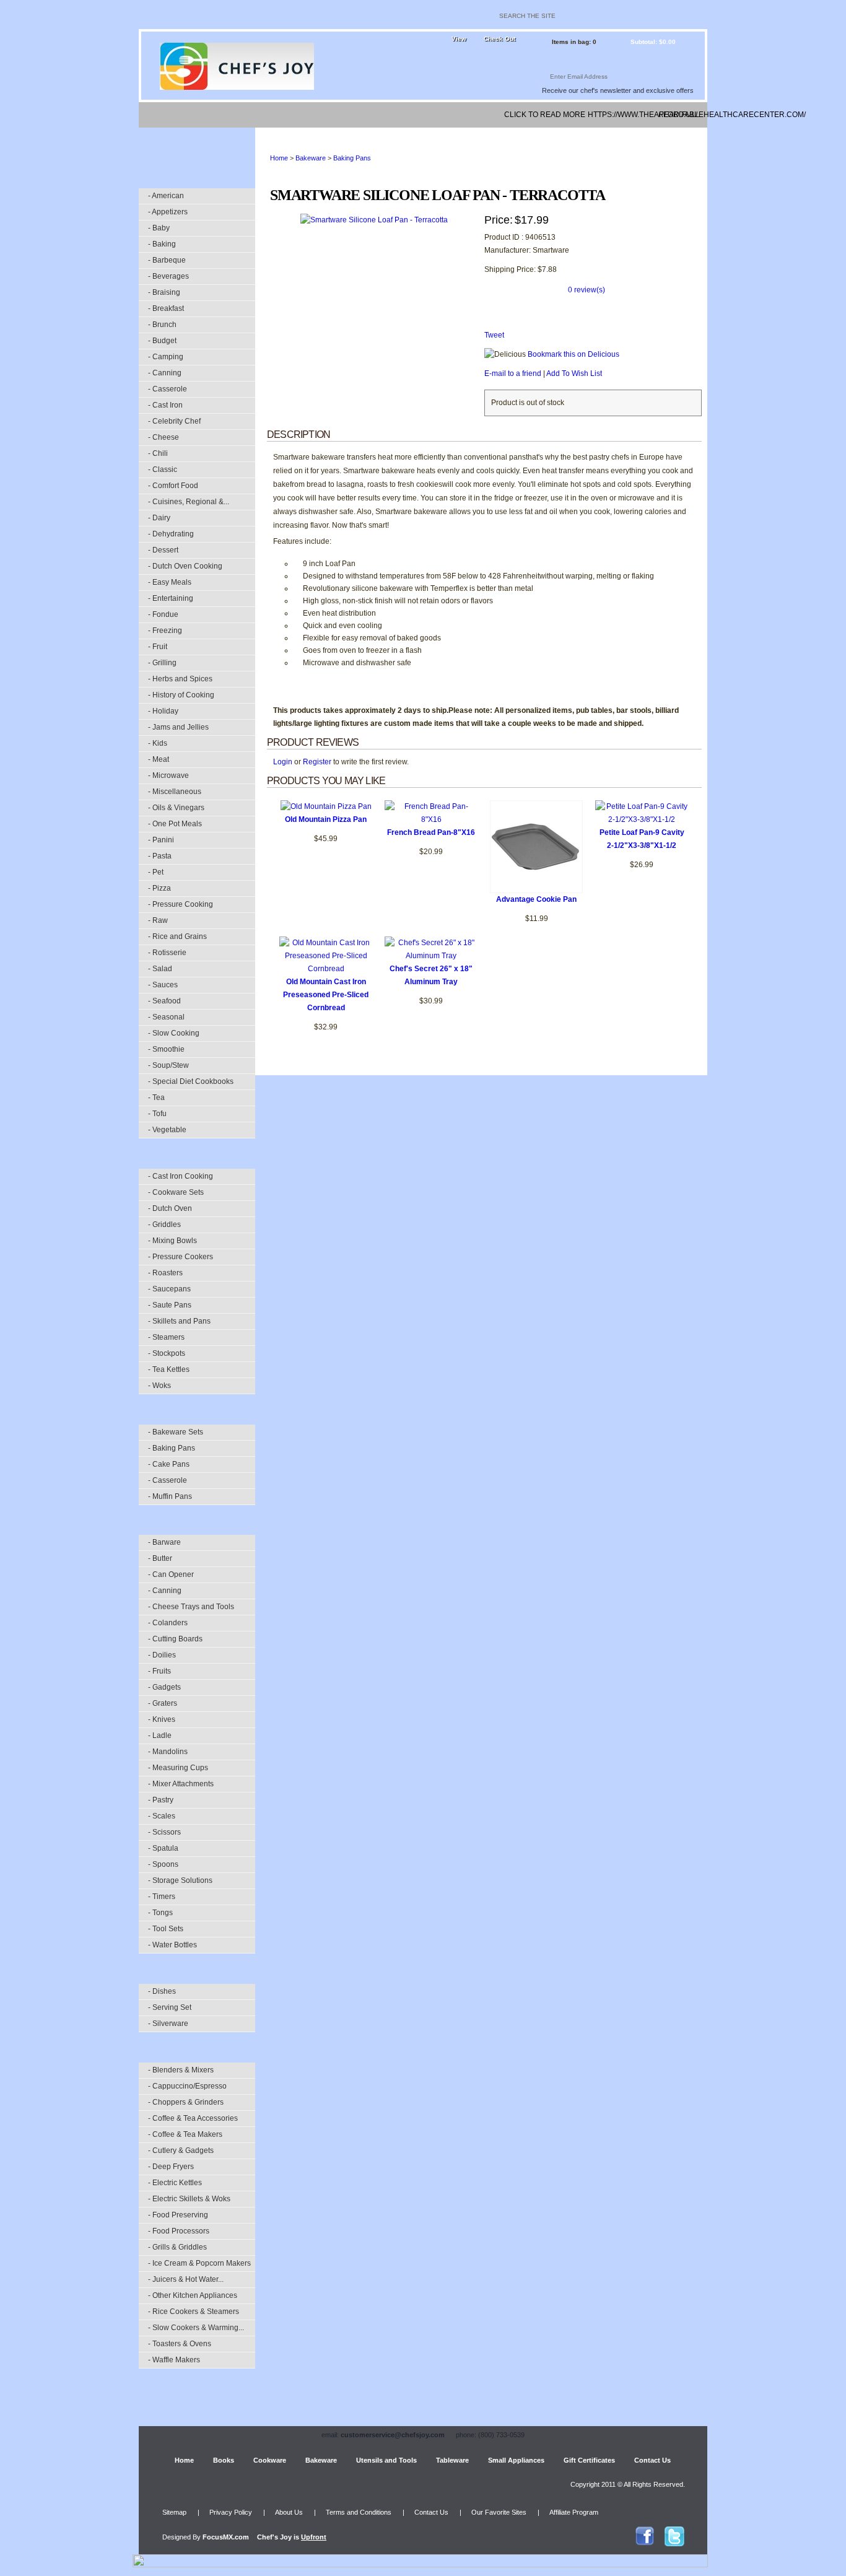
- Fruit (158, 647)
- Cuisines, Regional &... (189, 502)
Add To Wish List (574, 373)
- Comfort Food (173, 486)
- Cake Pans (169, 1464)
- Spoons (163, 1864)
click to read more (545, 115)
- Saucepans (169, 1289)
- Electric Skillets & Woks (189, 2199)
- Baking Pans (172, 1448)
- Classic (163, 469)
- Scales (162, 1816)
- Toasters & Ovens (180, 2344)
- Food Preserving (178, 2215)
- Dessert (163, 550)
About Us (289, 2512)
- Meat (159, 759)
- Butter (160, 1558)
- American (166, 196)
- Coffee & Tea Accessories (193, 2118)
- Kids (158, 743)
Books (224, 2460)
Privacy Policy (231, 2512)
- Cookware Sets (176, 1192)
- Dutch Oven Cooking (185, 566)
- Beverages (168, 276)
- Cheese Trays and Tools (191, 1607)
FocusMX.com (226, 2537)
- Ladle (160, 1736)
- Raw (158, 920)
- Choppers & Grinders (186, 2102)
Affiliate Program (574, 2512)
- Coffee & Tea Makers (185, 2134)
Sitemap (174, 2512)
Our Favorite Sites (499, 2512)
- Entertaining (171, 598)
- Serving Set (170, 2007)
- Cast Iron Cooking (181, 1176)
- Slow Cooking (174, 1033)
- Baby (159, 228)
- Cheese (164, 437)
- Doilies (162, 1655)
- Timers (162, 1897)
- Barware (164, 1542)
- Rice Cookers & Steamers (194, 2312)
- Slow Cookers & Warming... (196, 2328)
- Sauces (163, 985)
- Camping (166, 357)
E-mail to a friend (513, 373)
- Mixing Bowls (172, 1241)
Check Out (499, 39)
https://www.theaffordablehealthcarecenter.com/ (619, 115)
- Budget (162, 341)
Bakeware (311, 158)
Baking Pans (352, 158)
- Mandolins (168, 1752)
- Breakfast (166, 308)
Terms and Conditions (359, 2512)
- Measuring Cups (178, 1768)
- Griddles (164, 1225)
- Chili (158, 453)
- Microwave (168, 775)
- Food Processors (179, 2231)
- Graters (163, 1703)
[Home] (159, 115)
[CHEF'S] (237, 87)
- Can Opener (171, 1574)
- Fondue (163, 614)
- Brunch (162, 325)
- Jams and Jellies (178, 727)
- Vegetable (167, 1130)
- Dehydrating (171, 534)
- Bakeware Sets (176, 1432)
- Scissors (164, 1832)
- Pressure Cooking (181, 904)
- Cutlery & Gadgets (181, 2150)
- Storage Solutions (180, 1880)
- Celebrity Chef (174, 421)
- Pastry (161, 1800)
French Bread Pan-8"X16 (431, 832)
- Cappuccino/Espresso (187, 2086)
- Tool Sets (166, 1929)
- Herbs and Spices (180, 679)
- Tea (156, 1098)
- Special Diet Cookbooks (191, 1081)
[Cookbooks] (211, 115)
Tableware (452, 2460)
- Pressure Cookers (181, 1257)
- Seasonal (166, 1017)
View (459, 39)
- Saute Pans (170, 1305)
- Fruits (159, 1671)
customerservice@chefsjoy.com (393, 2435)
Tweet (494, 335)
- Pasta (160, 856)
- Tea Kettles (169, 1369)
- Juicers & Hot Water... (186, 2279)
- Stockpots (167, 1353)
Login (283, 762)
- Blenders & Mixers (181, 2070)
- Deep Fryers (171, 2167)
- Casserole (168, 389)
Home (279, 158)
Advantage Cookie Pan (536, 899)
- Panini (161, 840)
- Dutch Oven (170, 1208)
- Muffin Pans (170, 1496)
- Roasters (165, 1273)
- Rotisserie (167, 953)
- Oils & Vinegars (176, 808)
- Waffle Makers (174, 2360)
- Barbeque (167, 260)
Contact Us (652, 2460)
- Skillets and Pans (179, 1321)
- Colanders (168, 1623)
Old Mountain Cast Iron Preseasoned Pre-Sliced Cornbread (326, 995)
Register (317, 762)
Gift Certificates (589, 2460)
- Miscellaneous (175, 792)
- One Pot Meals (175, 824)
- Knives (162, 1719)
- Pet (156, 872)
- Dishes (162, 1991)
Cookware (270, 2460)
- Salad (160, 969)
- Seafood (164, 1001)
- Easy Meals (170, 582)
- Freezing (165, 631)
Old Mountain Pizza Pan (326, 819)
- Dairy (159, 518)
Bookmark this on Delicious (573, 354)
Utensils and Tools (386, 2460)
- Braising (164, 292)
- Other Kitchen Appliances (193, 2295)
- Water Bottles (172, 1945)
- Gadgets (164, 1687)
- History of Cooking (181, 695)
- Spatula (163, 1848)
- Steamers (166, 1337)
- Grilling (162, 663)
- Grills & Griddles (177, 2247)
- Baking (162, 244)
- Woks (159, 1386)
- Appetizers (168, 212)
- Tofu (157, 1114)
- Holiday (163, 711)
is (292, 2537)
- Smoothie (166, 1049)
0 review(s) (587, 290)
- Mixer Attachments (181, 1784)
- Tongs (160, 1913)
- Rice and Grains (177, 937)
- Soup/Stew (168, 1065)
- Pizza (159, 888)
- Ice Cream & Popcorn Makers (199, 2263)
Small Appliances (516, 2460)
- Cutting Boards (175, 1639)
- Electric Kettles (175, 2183)
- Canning (165, 373)
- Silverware (168, 2024)
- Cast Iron (165, 405)
